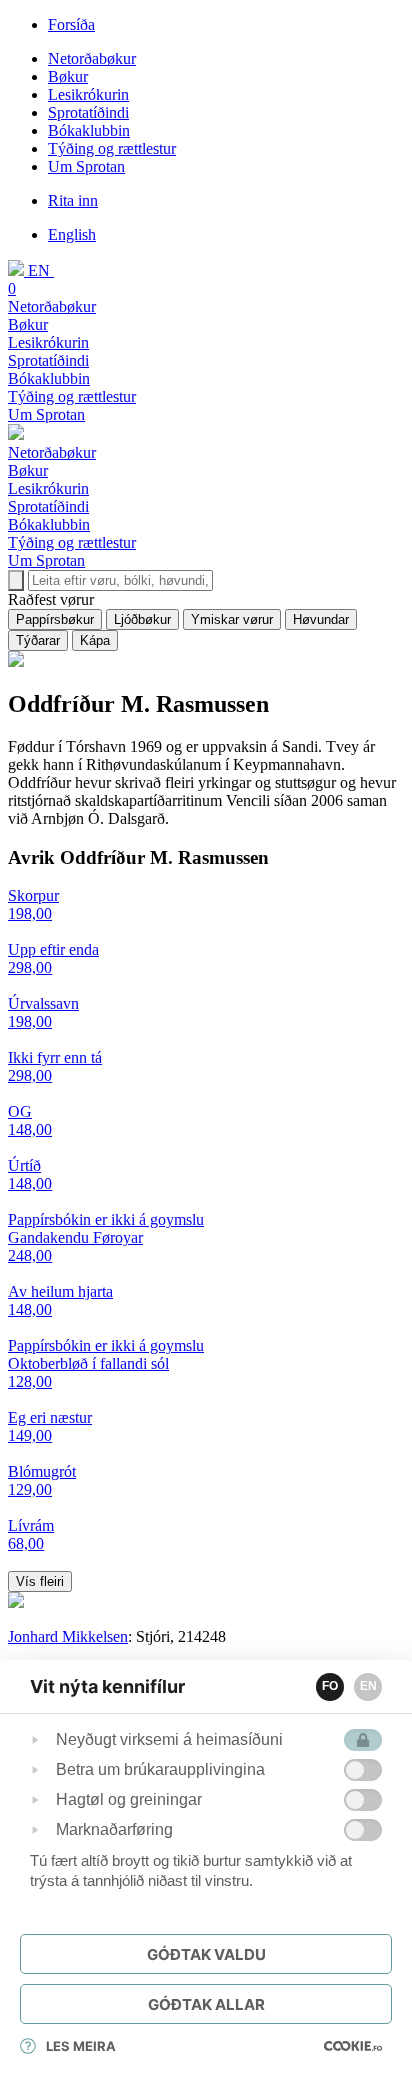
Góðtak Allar (206, 2004)
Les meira (81, 2046)
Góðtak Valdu (206, 1954)
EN (368, 1686)
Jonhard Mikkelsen (68, 1636)
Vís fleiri (40, 1581)
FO (330, 1686)
